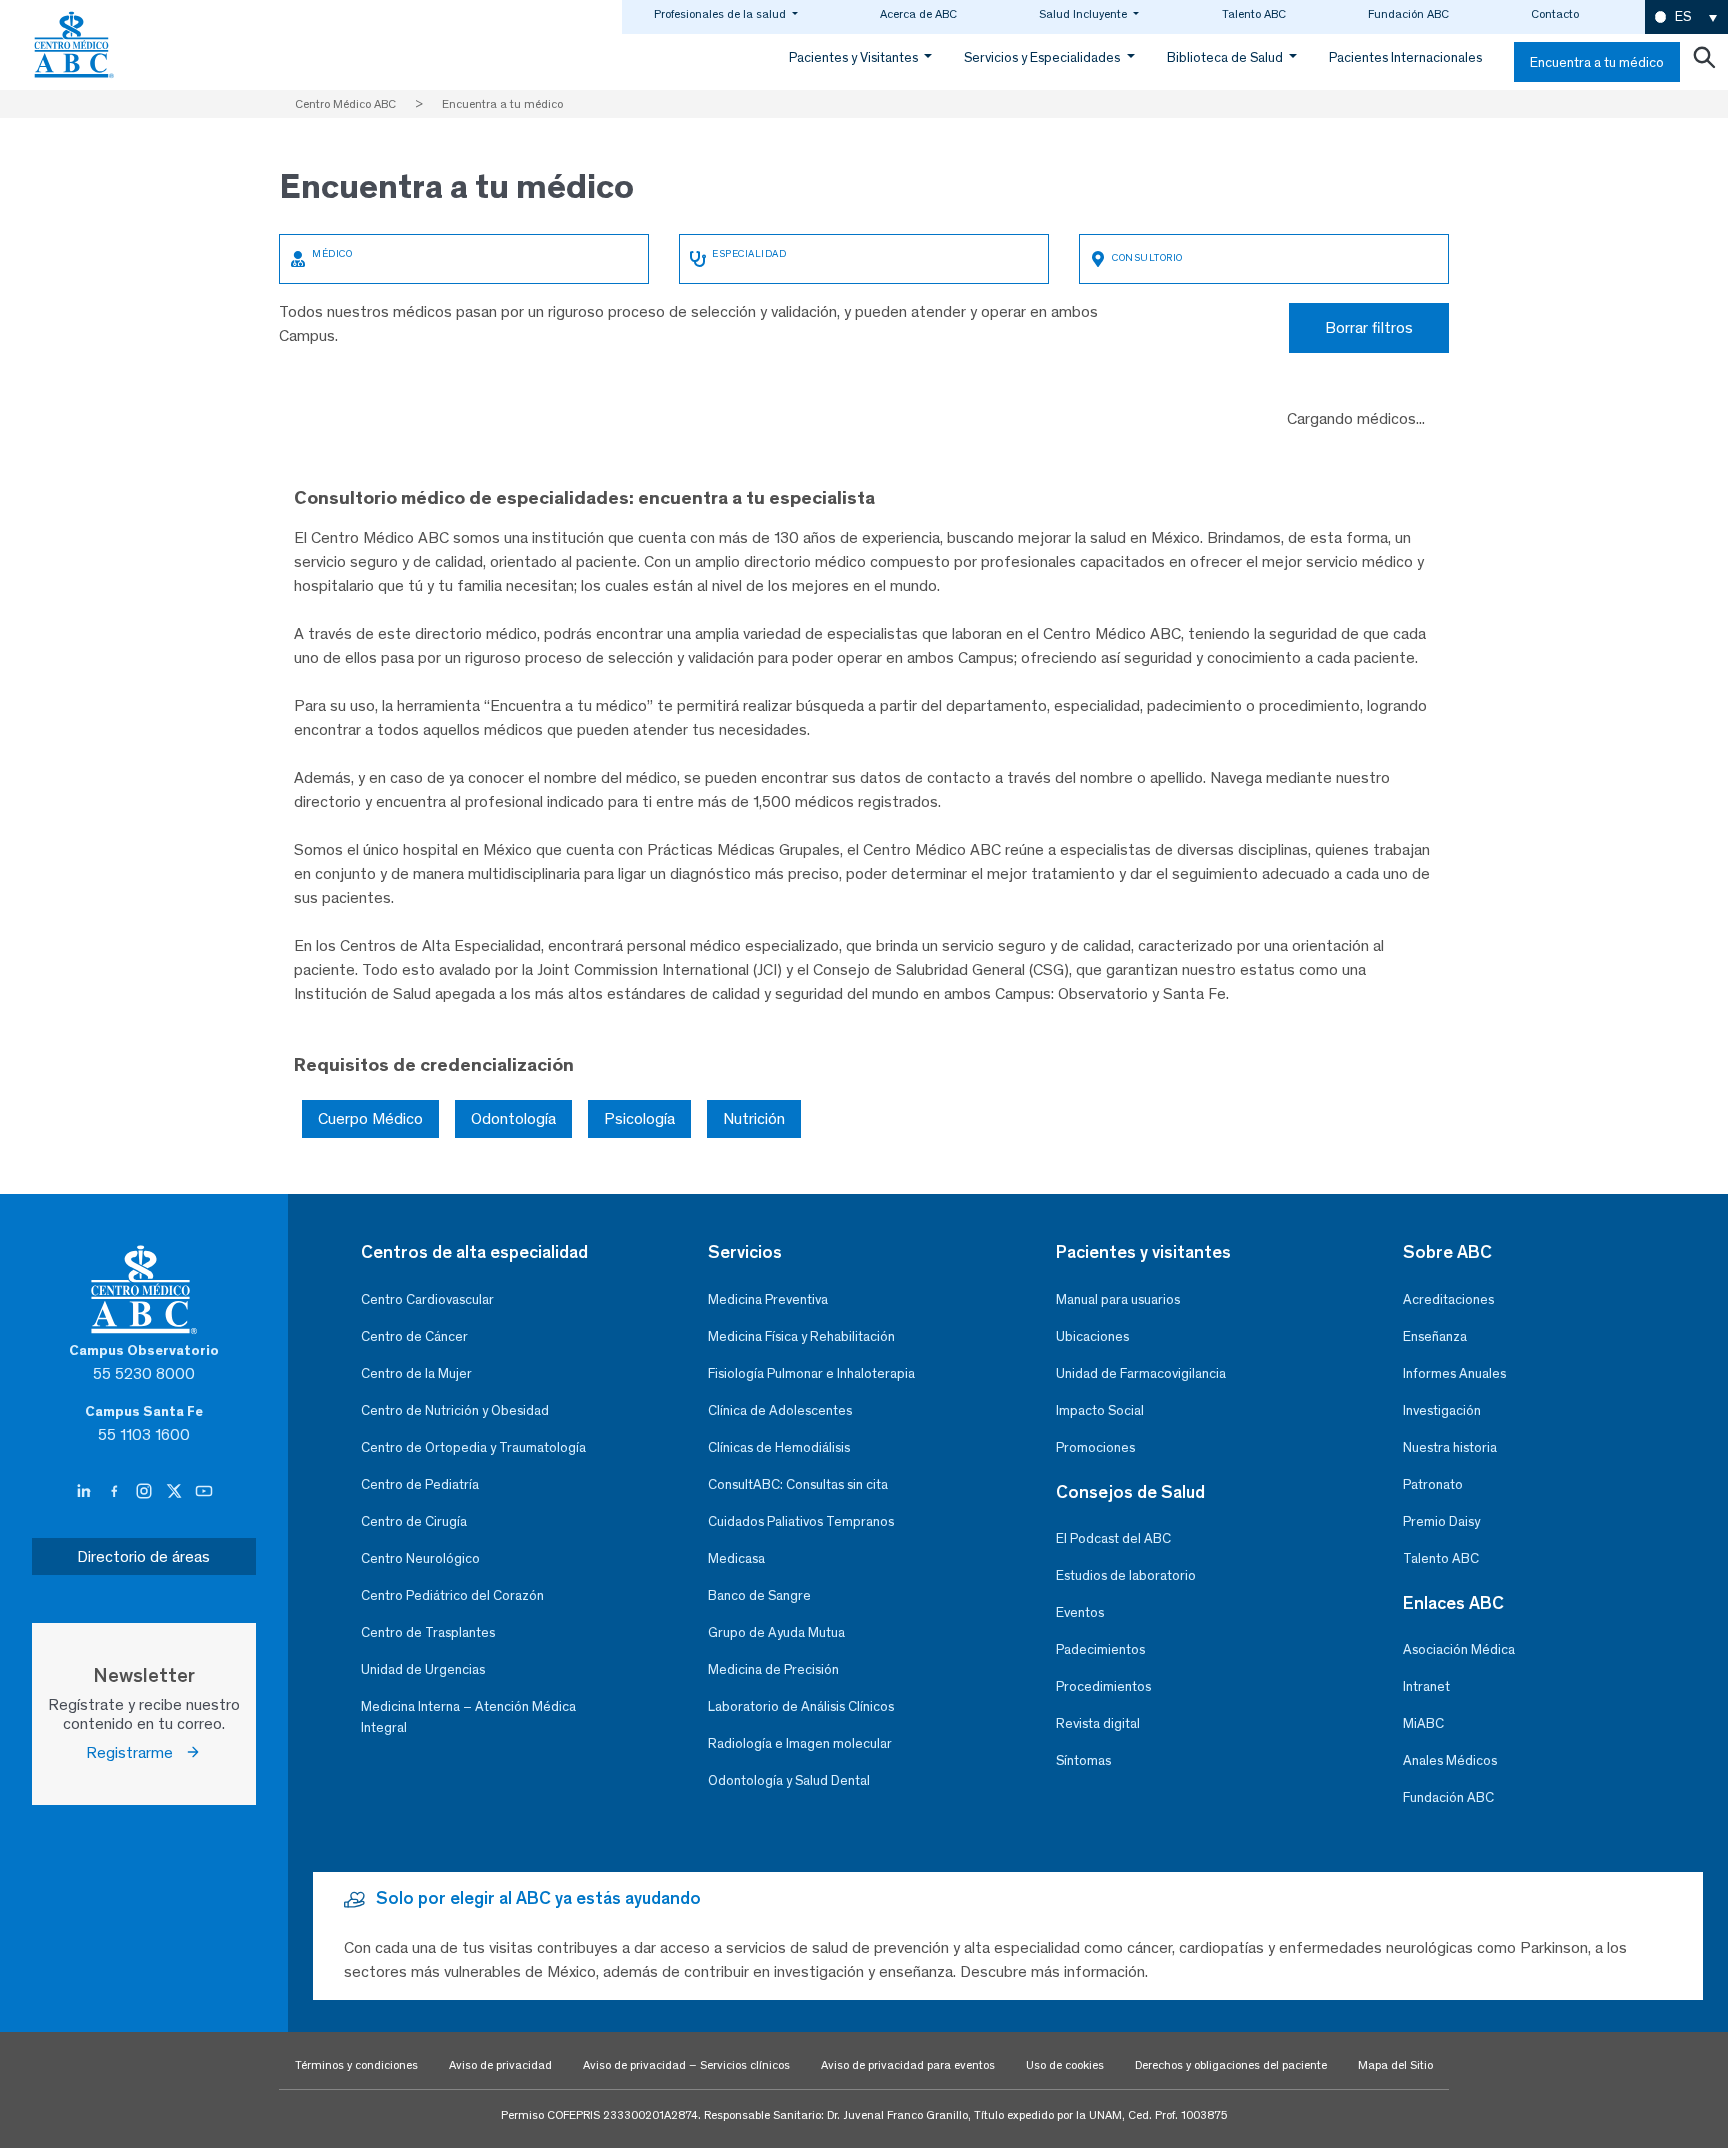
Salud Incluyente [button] (1084, 14)
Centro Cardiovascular (427, 1299)
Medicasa (736, 1558)
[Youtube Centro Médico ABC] (204, 1492)
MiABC (1423, 1723)
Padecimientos (1100, 1649)
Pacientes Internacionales (1405, 57)
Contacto (1555, 14)
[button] (1686, 17)
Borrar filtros (1369, 327)
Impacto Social (1100, 1410)
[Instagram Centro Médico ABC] (146, 1492)
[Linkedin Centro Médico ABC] (86, 1492)
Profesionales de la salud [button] (721, 14)
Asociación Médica (1459, 1649)
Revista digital (1098, 1723)
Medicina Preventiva (768, 1299)
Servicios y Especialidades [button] (1043, 57)
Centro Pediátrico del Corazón (452, 1595)
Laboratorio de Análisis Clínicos (801, 1706)
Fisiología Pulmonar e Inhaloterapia (811, 1373)
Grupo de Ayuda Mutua (776, 1632)
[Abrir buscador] (1704, 62)
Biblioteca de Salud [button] (1226, 57)
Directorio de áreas (143, 1556)
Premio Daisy (1441, 1521)
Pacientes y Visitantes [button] (855, 57)
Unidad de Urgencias (423, 1669)
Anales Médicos (1450, 1760)
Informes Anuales (1454, 1373)
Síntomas (1083, 1760)
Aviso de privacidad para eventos (908, 2065)
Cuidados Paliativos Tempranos (801, 1521)
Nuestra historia (1450, 1447)
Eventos (1080, 1612)
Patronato (1433, 1484)
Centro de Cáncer (414, 1336)
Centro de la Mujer (416, 1373)
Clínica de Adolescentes (780, 1410)
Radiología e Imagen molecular (800, 1743)
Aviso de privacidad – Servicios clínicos (686, 2065)
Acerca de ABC (918, 14)
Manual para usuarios (1118, 1299)
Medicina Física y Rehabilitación (801, 1336)
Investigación (1442, 1410)
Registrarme (135, 1752)
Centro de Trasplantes (428, 1632)
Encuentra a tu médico (1597, 62)
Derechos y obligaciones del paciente (1231, 2065)
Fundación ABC (1408, 14)
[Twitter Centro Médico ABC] (176, 1492)
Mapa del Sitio (1395, 2065)
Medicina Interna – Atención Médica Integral (468, 1717)
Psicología (639, 1118)
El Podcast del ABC (1113, 1538)
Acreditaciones (1448, 1299)
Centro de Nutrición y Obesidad (455, 1410)
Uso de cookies (1065, 2065)
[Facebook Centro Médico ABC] (116, 1492)
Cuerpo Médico (370, 1118)
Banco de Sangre (759, 1595)
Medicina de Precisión (773, 1669)
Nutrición (754, 1118)
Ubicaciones (1092, 1336)
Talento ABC (1254, 14)
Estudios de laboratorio (1126, 1575)
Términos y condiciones (356, 2065)
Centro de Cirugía (414, 1521)
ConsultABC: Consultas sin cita (798, 1484)
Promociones (1095, 1447)
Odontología (513, 1118)
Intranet (1426, 1686)
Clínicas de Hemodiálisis (779, 1447)
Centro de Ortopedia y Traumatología (473, 1447)
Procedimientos (1103, 1686)
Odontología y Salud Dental (789, 1780)
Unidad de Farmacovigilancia (1141, 1373)
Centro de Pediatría (420, 1484)
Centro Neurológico (420, 1558)
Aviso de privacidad (500, 2065)
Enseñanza (1435, 1336)
